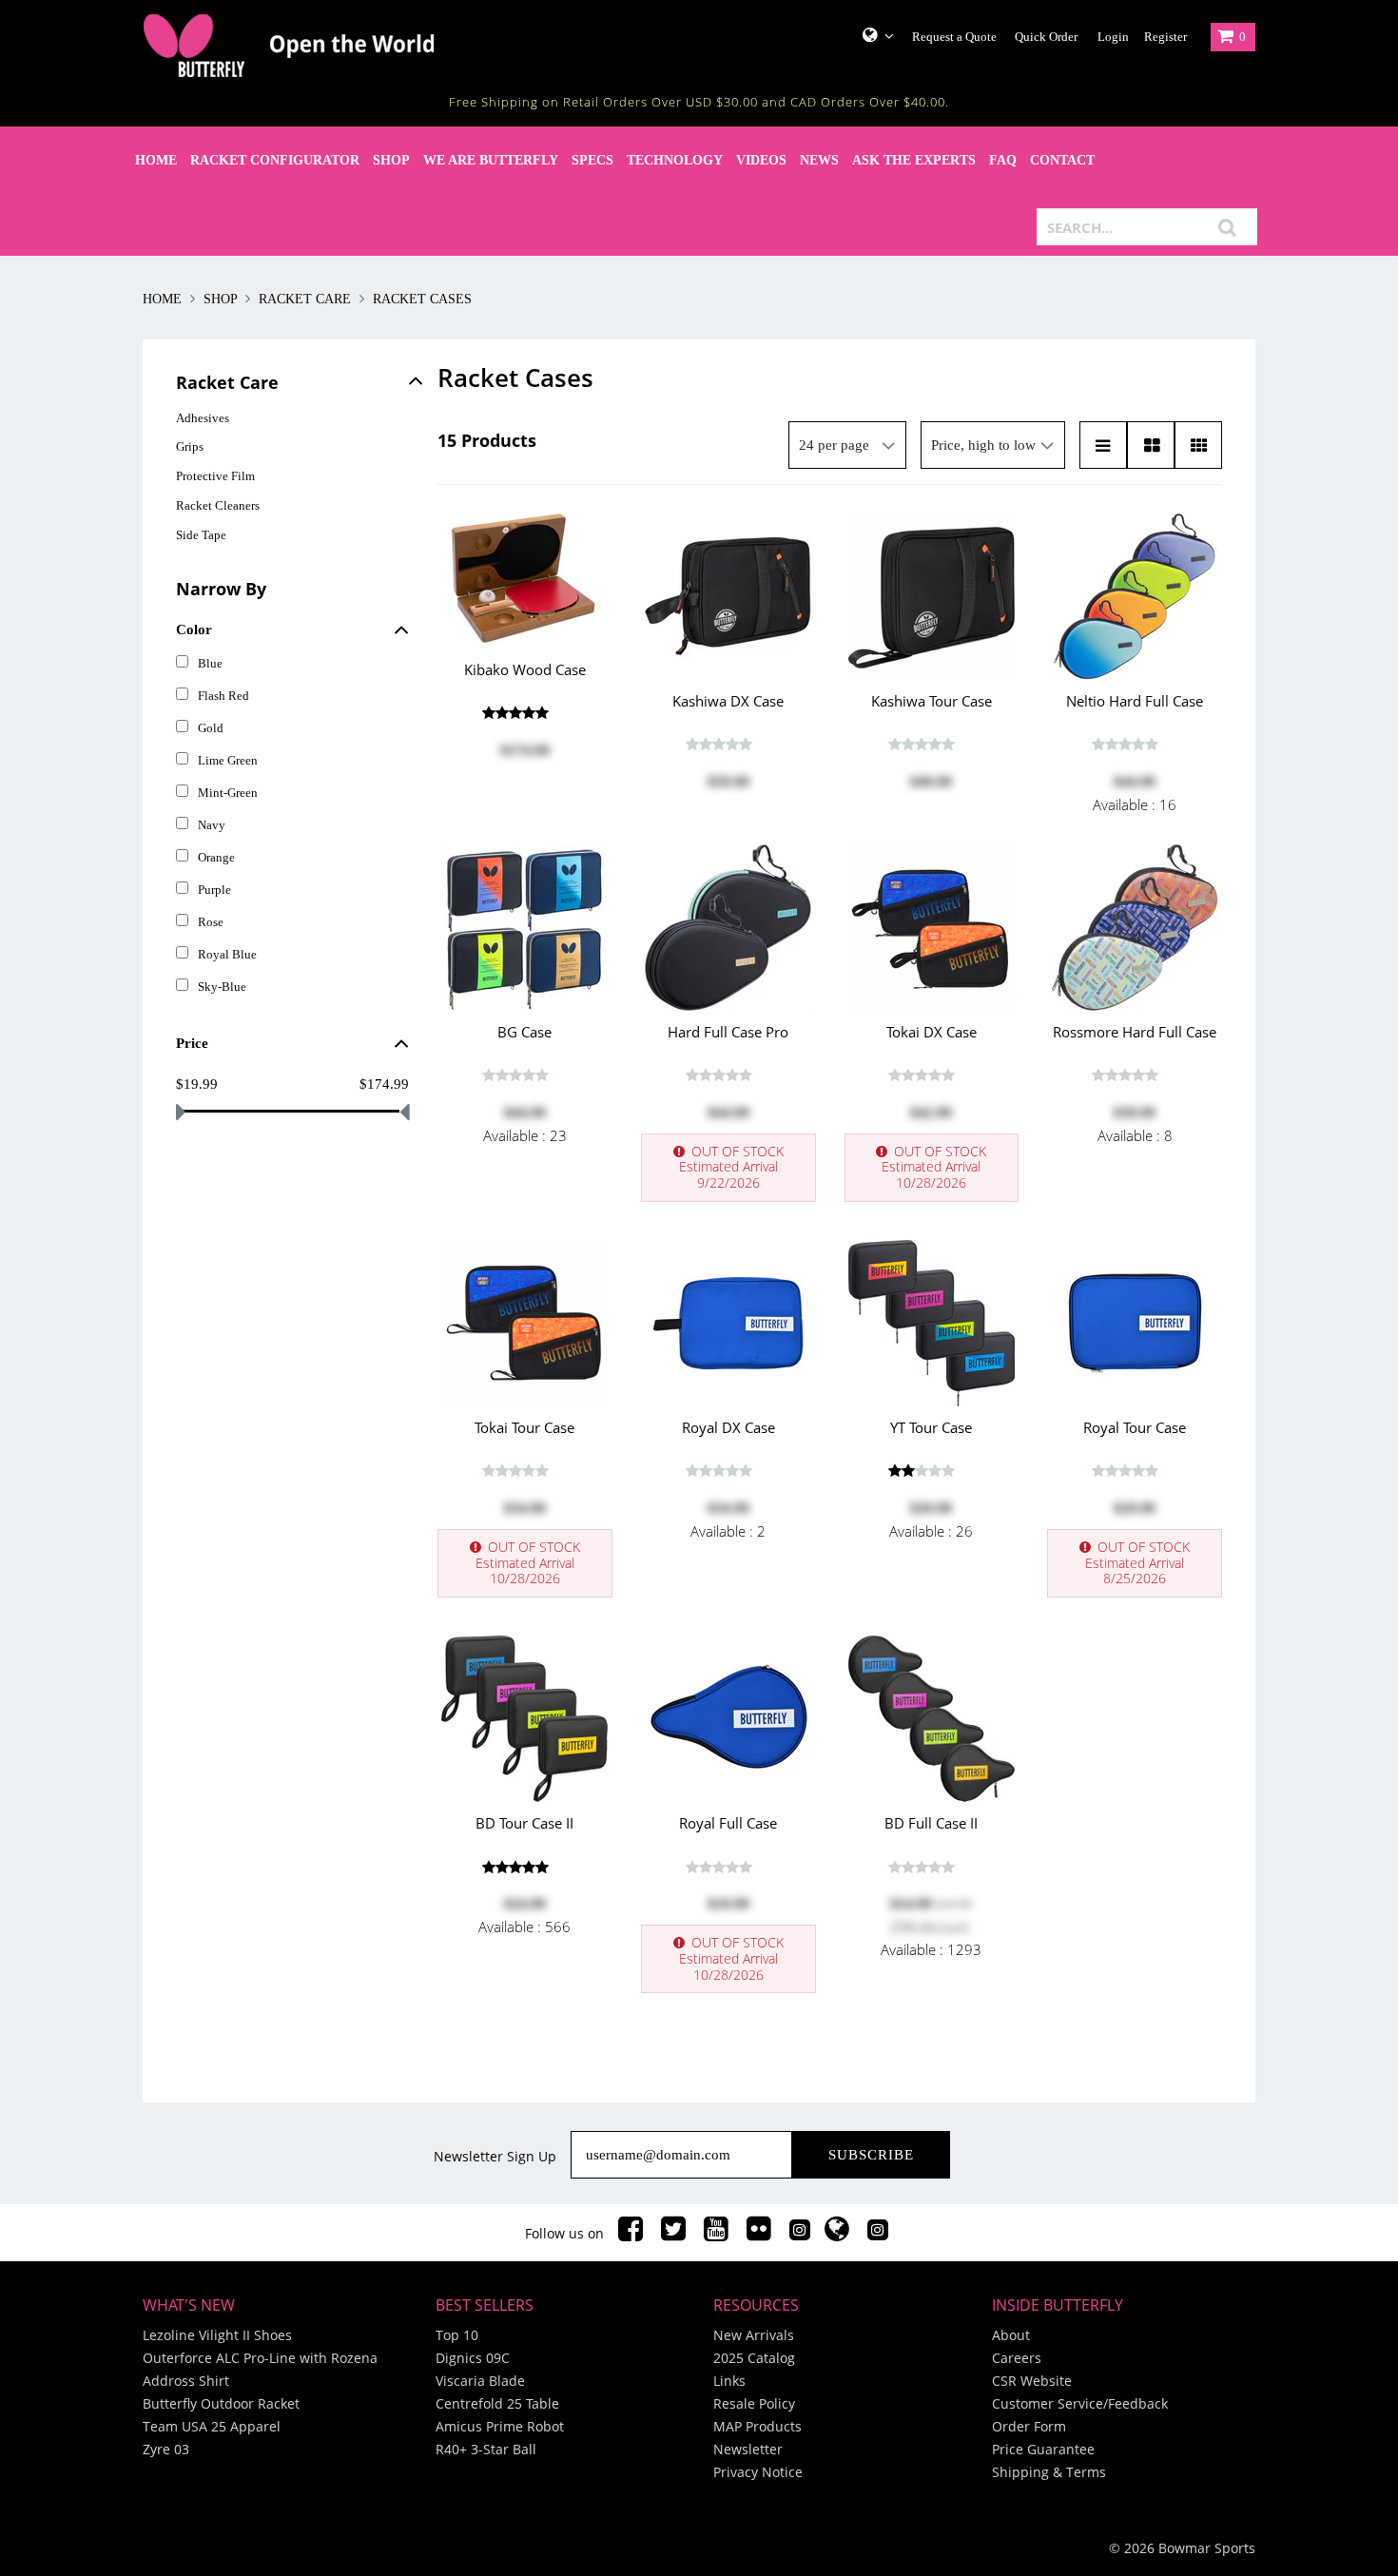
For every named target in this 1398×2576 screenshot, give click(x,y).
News (819, 160)
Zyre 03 (166, 2449)
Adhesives (203, 418)
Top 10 (457, 2335)
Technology (675, 160)
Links (729, 2381)
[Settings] (871, 35)
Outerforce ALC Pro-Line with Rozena (260, 2358)
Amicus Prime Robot (500, 2426)
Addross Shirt (186, 2381)
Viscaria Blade (480, 2381)
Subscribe (871, 2155)
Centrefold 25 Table (497, 2403)
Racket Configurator (275, 160)
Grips (190, 446)
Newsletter (748, 2449)
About (1011, 2335)
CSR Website (1032, 2381)
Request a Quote (954, 37)
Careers (1017, 2358)
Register (1165, 37)
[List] (1103, 445)
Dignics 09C (473, 2358)
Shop (391, 160)
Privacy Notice (758, 2472)
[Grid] (1198, 445)
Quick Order (1046, 37)
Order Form (1029, 2426)
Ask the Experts (914, 160)
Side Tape (201, 535)
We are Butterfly (491, 160)
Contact (1062, 160)
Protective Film (215, 476)
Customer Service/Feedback (1080, 2403)
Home (156, 160)
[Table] (1151, 445)
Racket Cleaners (218, 505)
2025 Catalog (754, 2358)
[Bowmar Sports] (338, 46)
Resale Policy (754, 2403)
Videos (761, 160)
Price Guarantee (1043, 2449)
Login (1113, 37)
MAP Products (757, 2426)
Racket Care (305, 299)
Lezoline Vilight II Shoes (217, 2335)
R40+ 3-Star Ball (486, 2449)
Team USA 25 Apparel (212, 2426)
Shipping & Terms (1049, 2472)
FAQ (1003, 160)
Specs (592, 160)
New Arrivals (754, 2335)
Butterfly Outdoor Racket (221, 2403)
